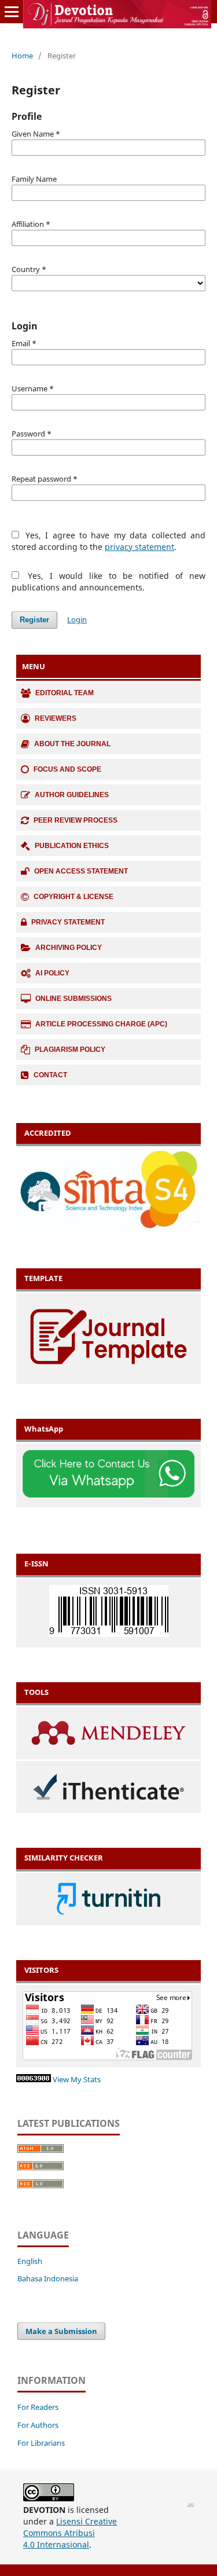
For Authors (38, 2425)
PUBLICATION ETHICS (72, 846)
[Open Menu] (12, 12)
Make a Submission (61, 2331)
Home (22, 56)
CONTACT (50, 1075)
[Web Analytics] (34, 2080)
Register (34, 620)
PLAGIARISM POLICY (70, 1050)
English (30, 2261)
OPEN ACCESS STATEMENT (81, 871)
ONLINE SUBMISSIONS (73, 999)
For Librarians (41, 2443)
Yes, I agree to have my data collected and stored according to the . (108, 541)
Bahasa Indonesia (48, 2279)
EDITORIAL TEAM (65, 693)
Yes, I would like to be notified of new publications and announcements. (108, 581)
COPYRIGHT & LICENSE (73, 897)
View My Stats (77, 2080)
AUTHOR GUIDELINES (72, 795)
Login (77, 619)
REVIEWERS (56, 718)
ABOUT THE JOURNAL (72, 744)
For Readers (38, 2407)
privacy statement (139, 547)
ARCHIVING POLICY (69, 948)
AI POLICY (52, 973)
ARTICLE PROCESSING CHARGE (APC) (101, 1024)
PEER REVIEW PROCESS (76, 820)
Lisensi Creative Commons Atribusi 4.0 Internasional (70, 2533)
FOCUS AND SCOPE (67, 769)
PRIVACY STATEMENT (68, 922)
